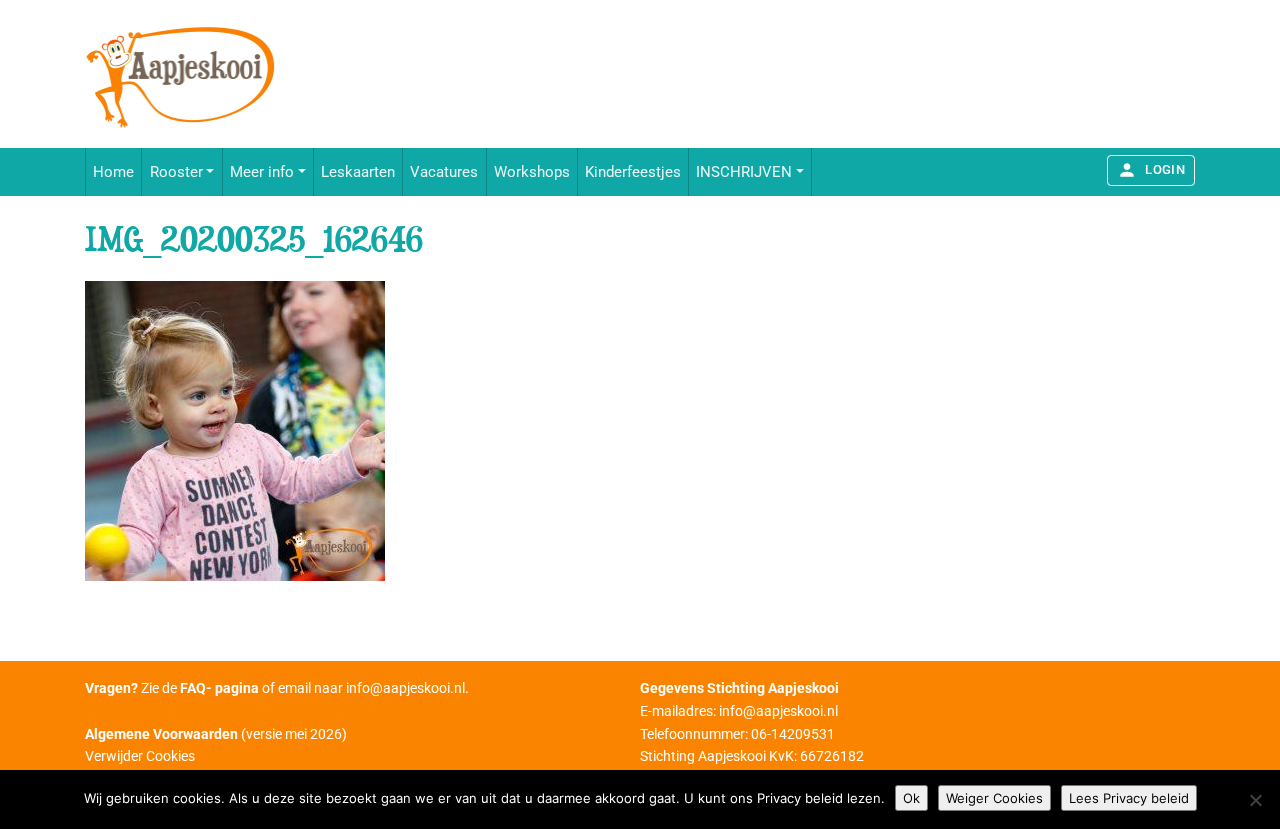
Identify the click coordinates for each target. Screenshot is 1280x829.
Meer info (262, 172)
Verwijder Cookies (140, 756)
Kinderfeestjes (633, 172)
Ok (911, 798)
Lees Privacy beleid (1129, 798)
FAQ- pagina (219, 688)
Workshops (532, 172)
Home (113, 172)
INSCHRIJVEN (744, 172)
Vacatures (444, 172)
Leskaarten (358, 172)
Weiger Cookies (994, 798)
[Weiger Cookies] (1255, 800)
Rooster (176, 172)
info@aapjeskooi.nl (405, 688)
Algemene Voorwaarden (161, 734)
